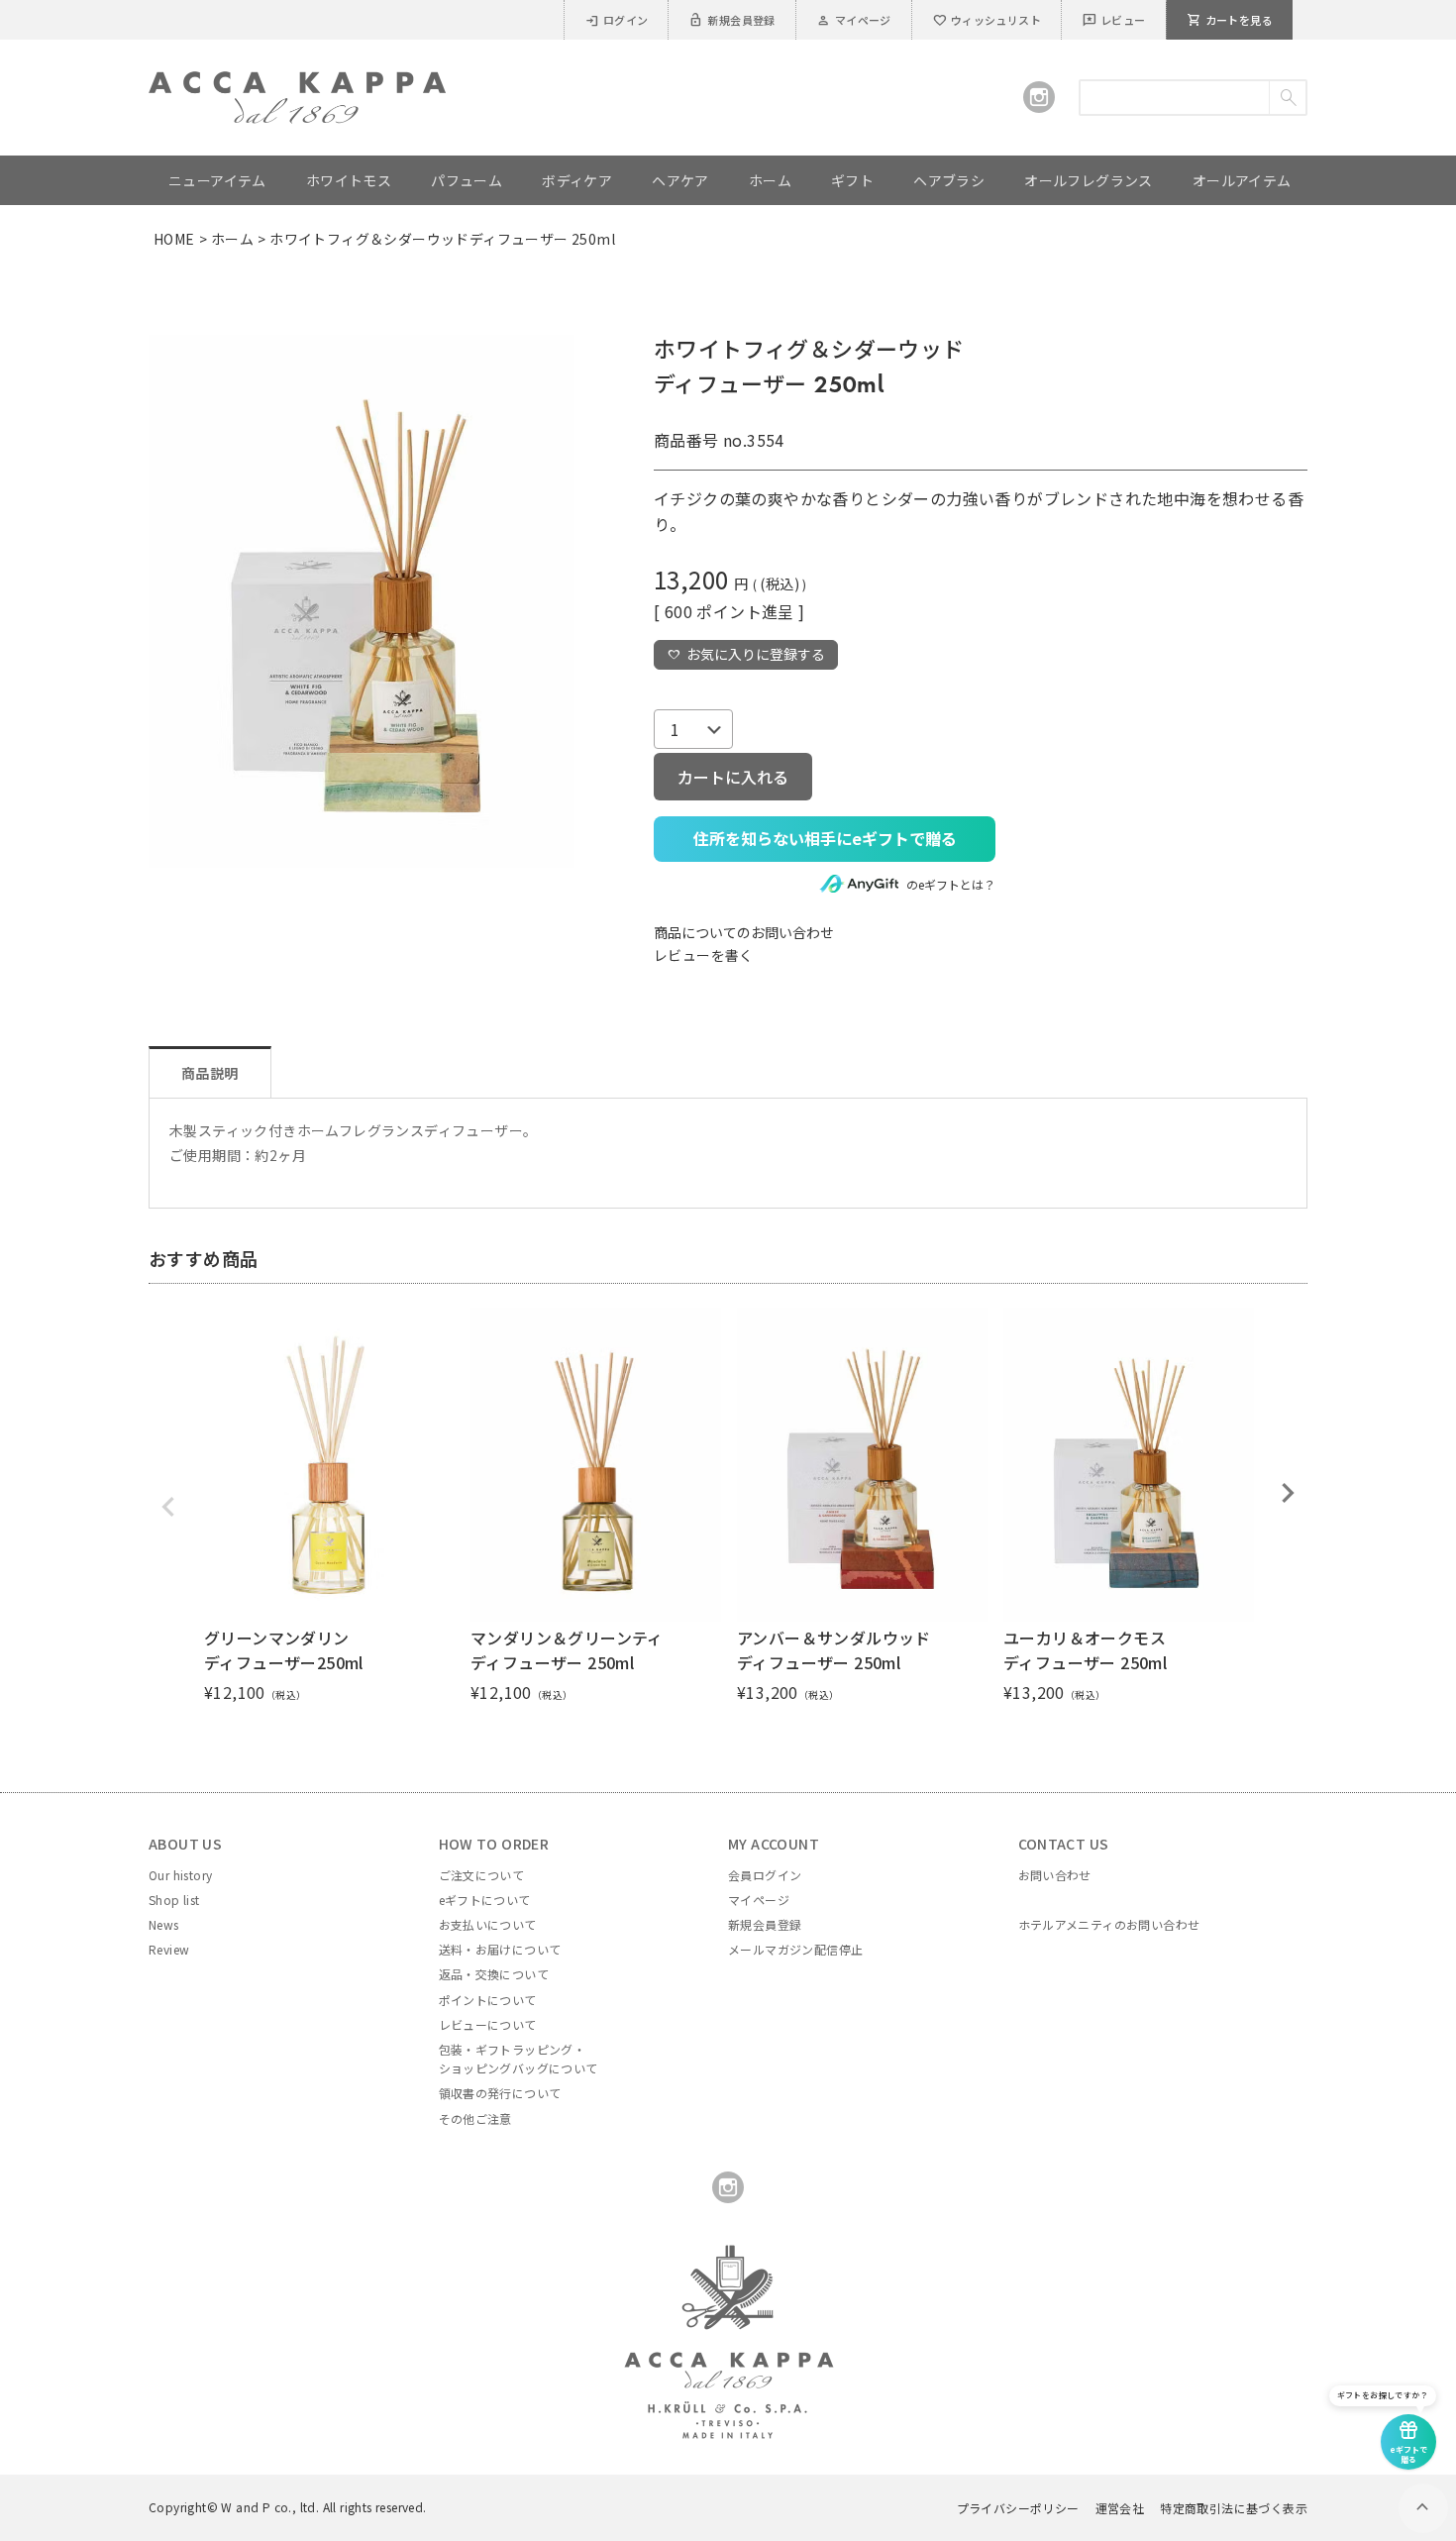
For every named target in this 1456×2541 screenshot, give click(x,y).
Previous (168, 1507)
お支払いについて (488, 1924)
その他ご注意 (475, 2118)
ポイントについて (488, 2000)
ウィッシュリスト (987, 20)
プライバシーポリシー (1018, 2508)
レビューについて (488, 2024)
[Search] (1287, 98)
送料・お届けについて (500, 1949)
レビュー (1114, 20)
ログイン (617, 20)
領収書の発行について (500, 2093)
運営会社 (1120, 2508)
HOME (174, 239)
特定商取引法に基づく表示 (1234, 2508)
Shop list (174, 1900)
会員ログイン (765, 1875)
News (164, 1924)
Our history (180, 1875)
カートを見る (1230, 20)
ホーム (232, 239)
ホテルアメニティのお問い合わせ (1109, 1924)
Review (169, 1949)
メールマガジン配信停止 (795, 1949)
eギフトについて (485, 1900)
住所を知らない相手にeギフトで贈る (825, 838)
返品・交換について (494, 1974)
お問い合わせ (1055, 1875)
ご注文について (482, 1875)
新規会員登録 (731, 20)
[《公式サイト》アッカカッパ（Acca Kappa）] (297, 83)
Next (1288, 1493)
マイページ (854, 20)
